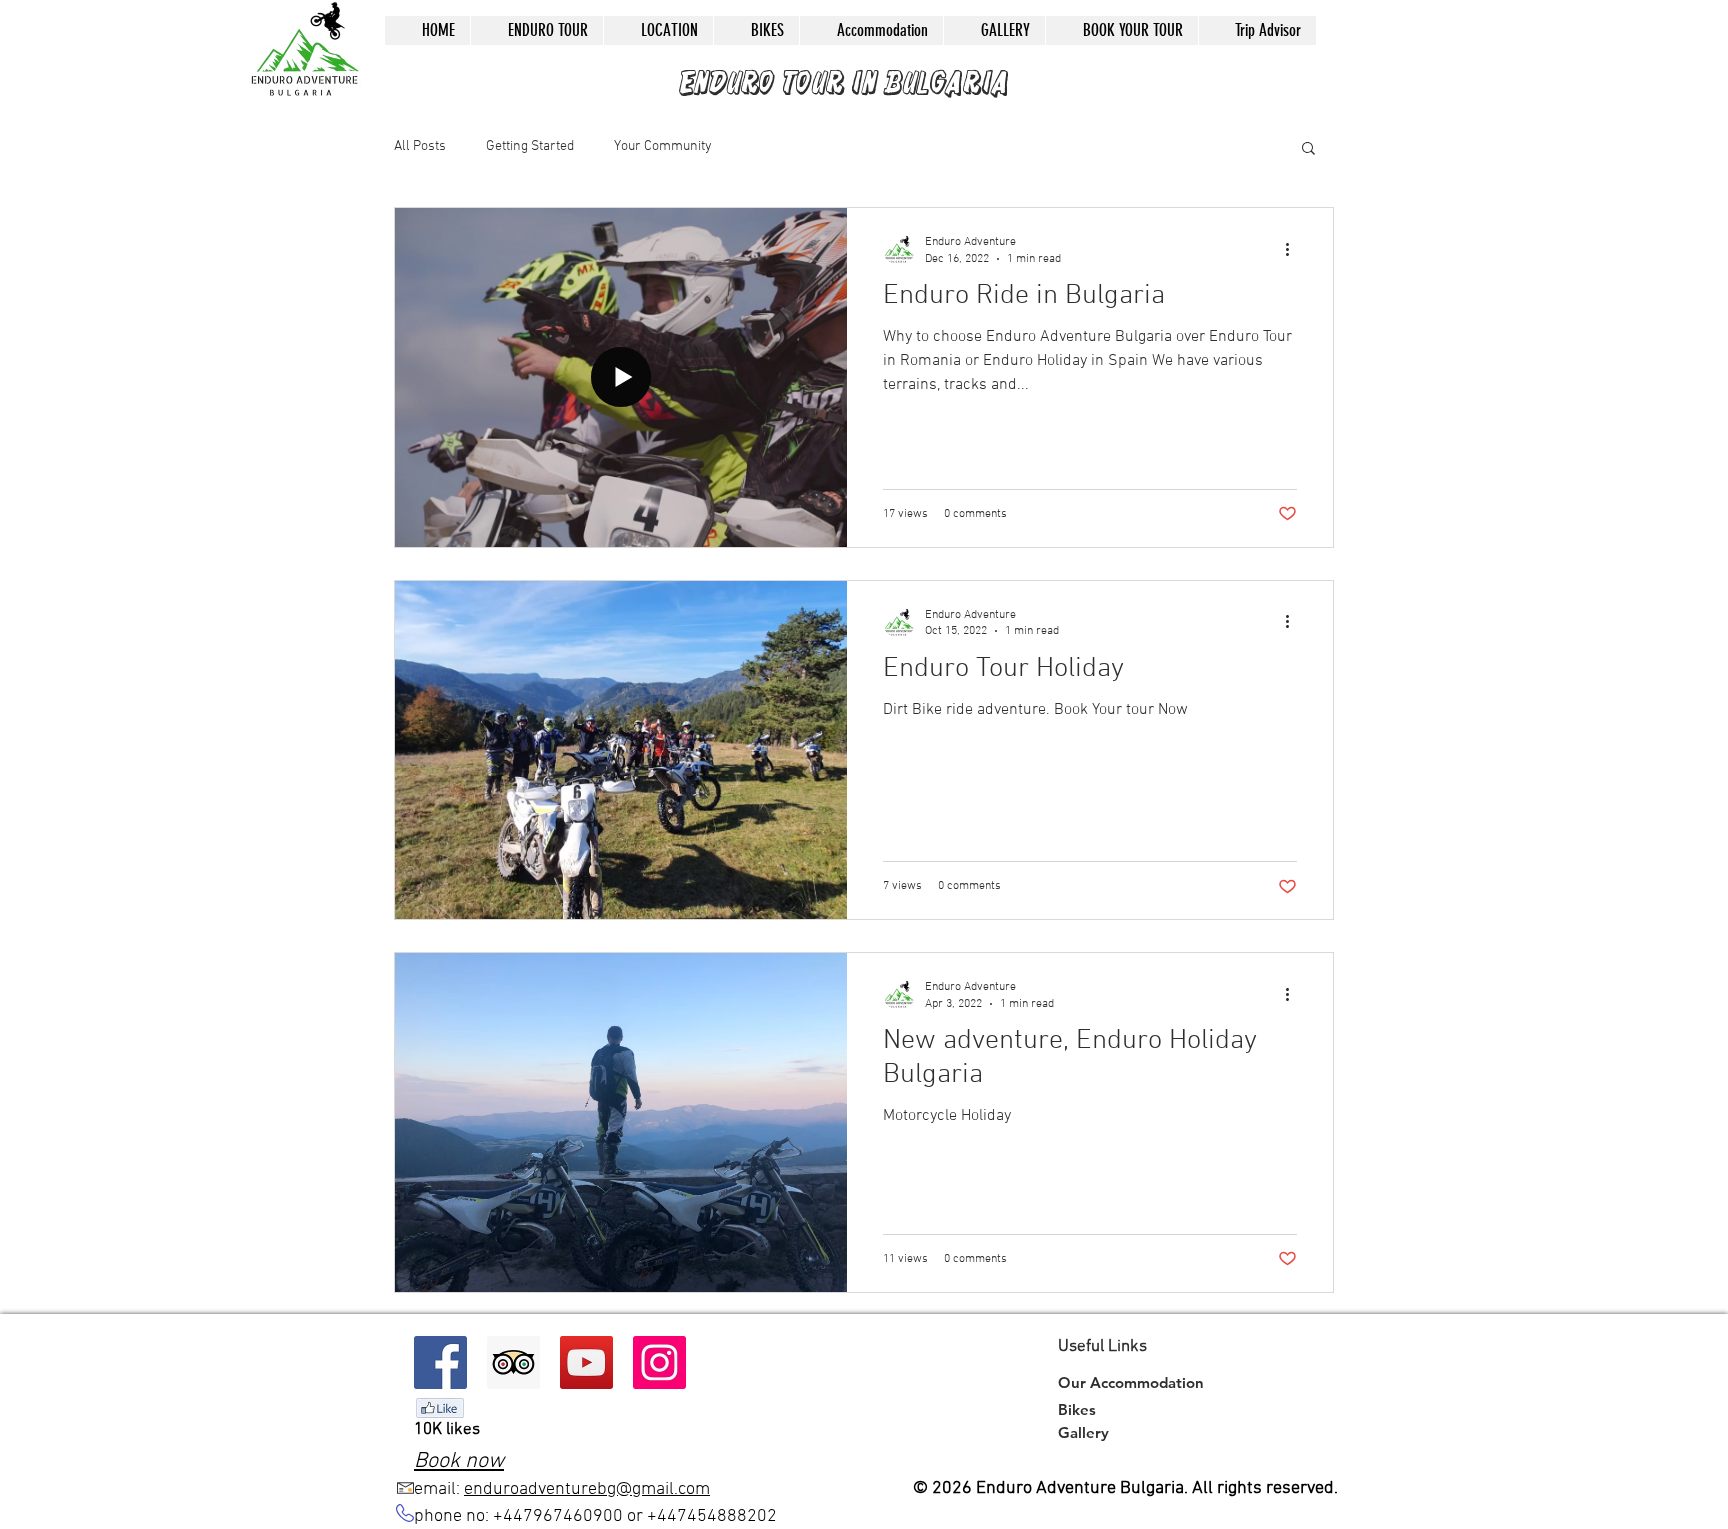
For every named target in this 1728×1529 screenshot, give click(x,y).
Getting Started (530, 146)
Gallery (1083, 1432)
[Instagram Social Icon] (659, 1362)
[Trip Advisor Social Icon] (513, 1362)
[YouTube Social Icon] (586, 1362)
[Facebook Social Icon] (440, 1362)
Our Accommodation (1131, 1382)
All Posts (420, 146)
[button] (1308, 149)
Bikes (1077, 1409)
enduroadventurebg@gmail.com (587, 1489)
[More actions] (1294, 249)
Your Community (663, 146)
